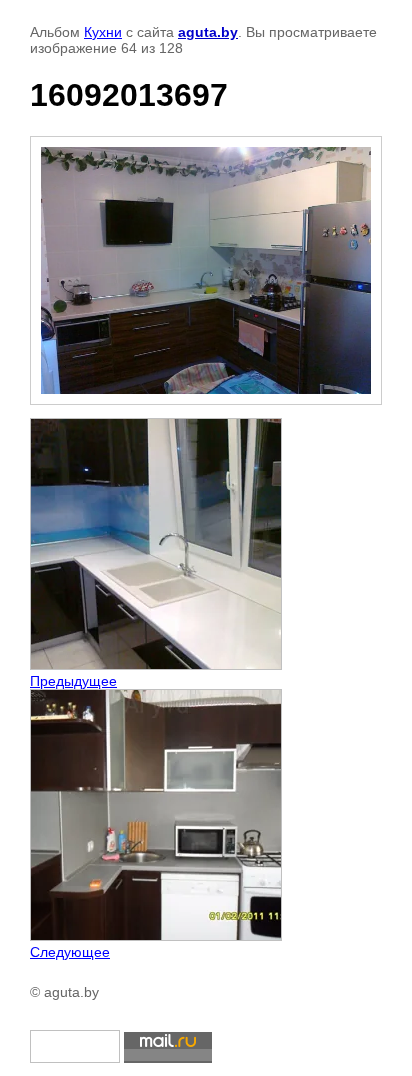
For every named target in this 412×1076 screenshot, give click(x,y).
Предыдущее (73, 681)
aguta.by (208, 32)
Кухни (103, 32)
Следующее (70, 952)
